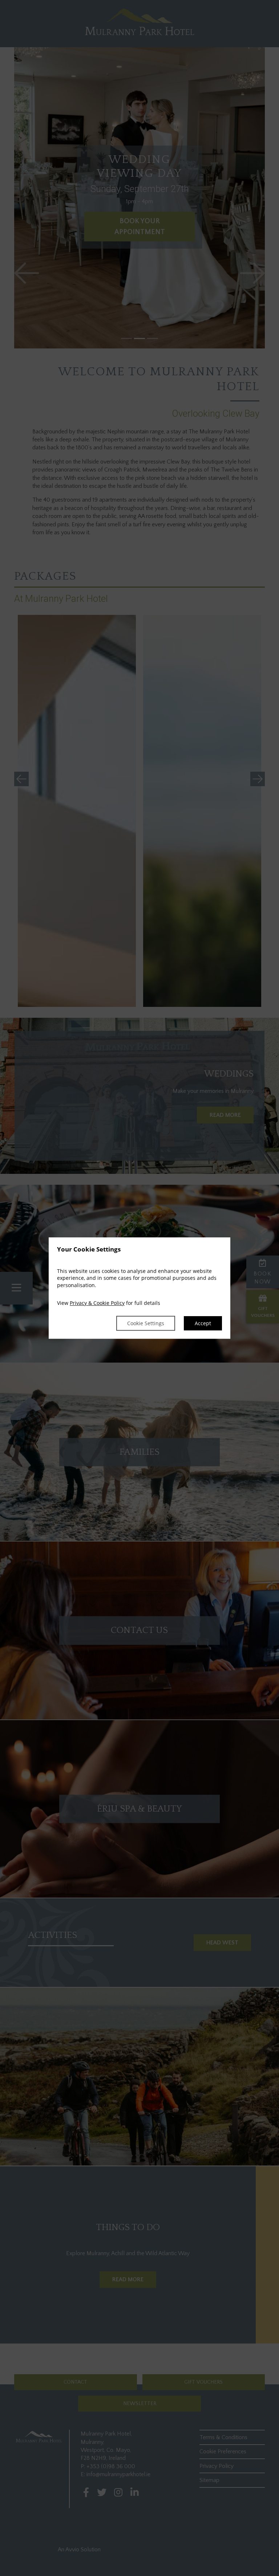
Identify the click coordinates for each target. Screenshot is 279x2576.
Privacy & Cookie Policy (97, 1303)
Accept (203, 1323)
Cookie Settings (146, 1323)
